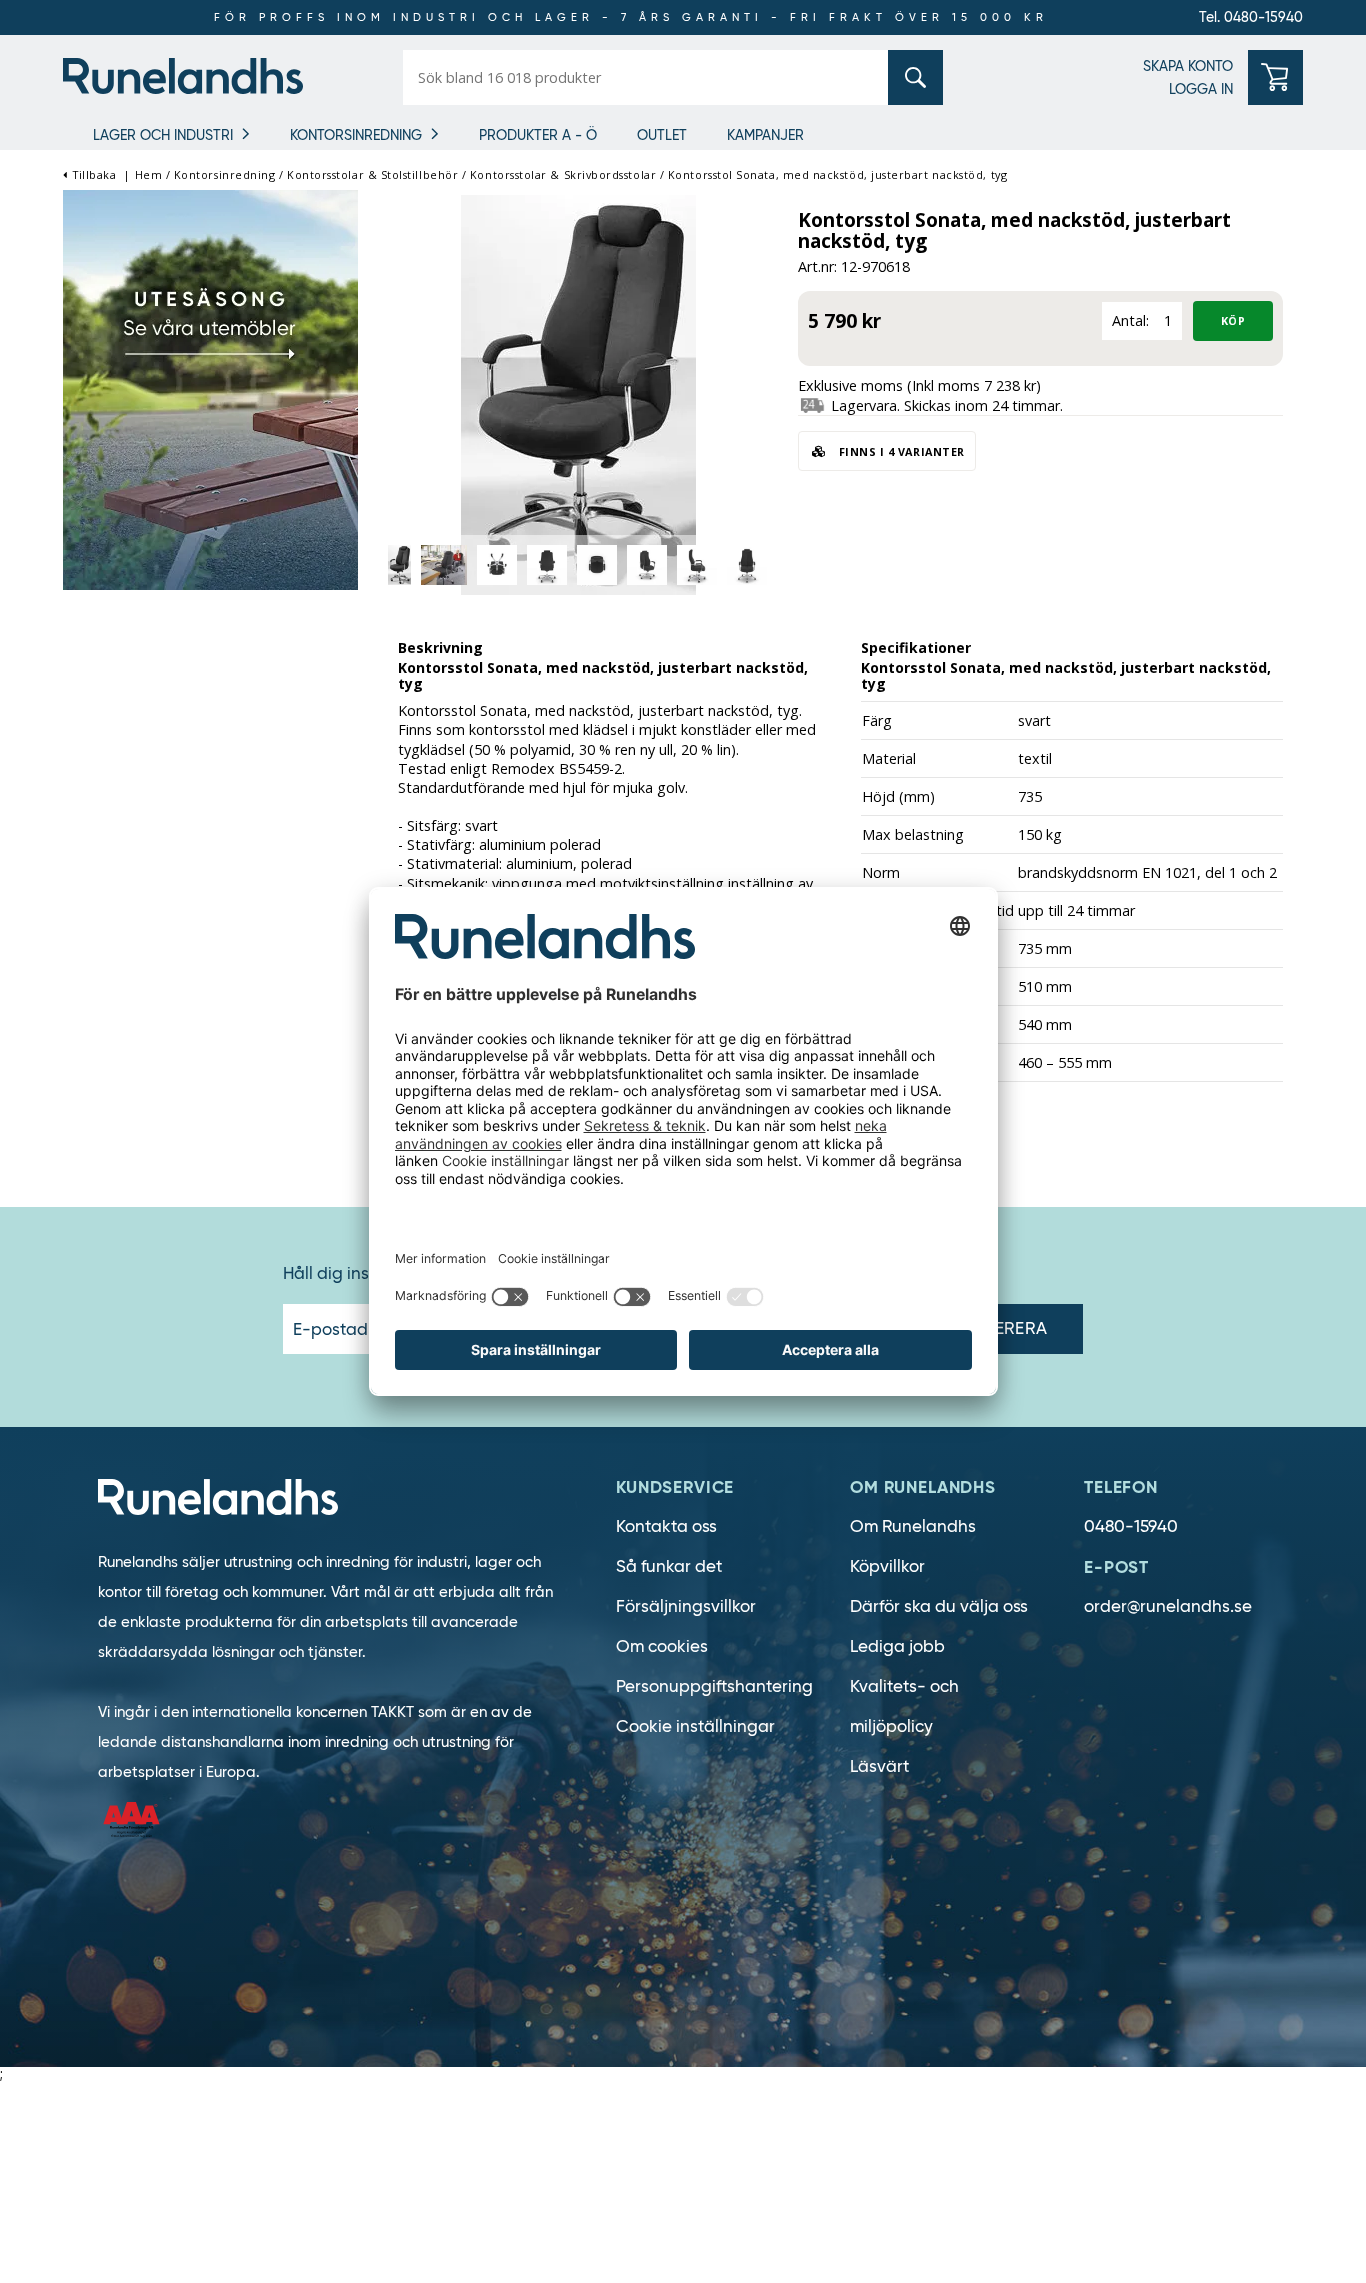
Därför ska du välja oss (939, 1606)
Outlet (662, 135)
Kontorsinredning (356, 135)
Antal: (1130, 320)
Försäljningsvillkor (686, 1606)
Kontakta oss (666, 1526)
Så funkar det (669, 1566)
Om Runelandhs (913, 1526)
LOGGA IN (1201, 89)
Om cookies (662, 1646)
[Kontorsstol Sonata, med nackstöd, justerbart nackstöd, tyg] (578, 393)
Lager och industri (163, 135)
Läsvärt (879, 1766)
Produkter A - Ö (538, 135)
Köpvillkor (887, 1566)
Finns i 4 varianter (900, 451)
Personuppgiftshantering (714, 1686)
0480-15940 (1131, 1526)
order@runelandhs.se (1168, 1606)
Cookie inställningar (695, 1726)
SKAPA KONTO (1188, 66)
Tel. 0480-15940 (1251, 17)
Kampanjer (765, 135)
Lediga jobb (897, 1646)
